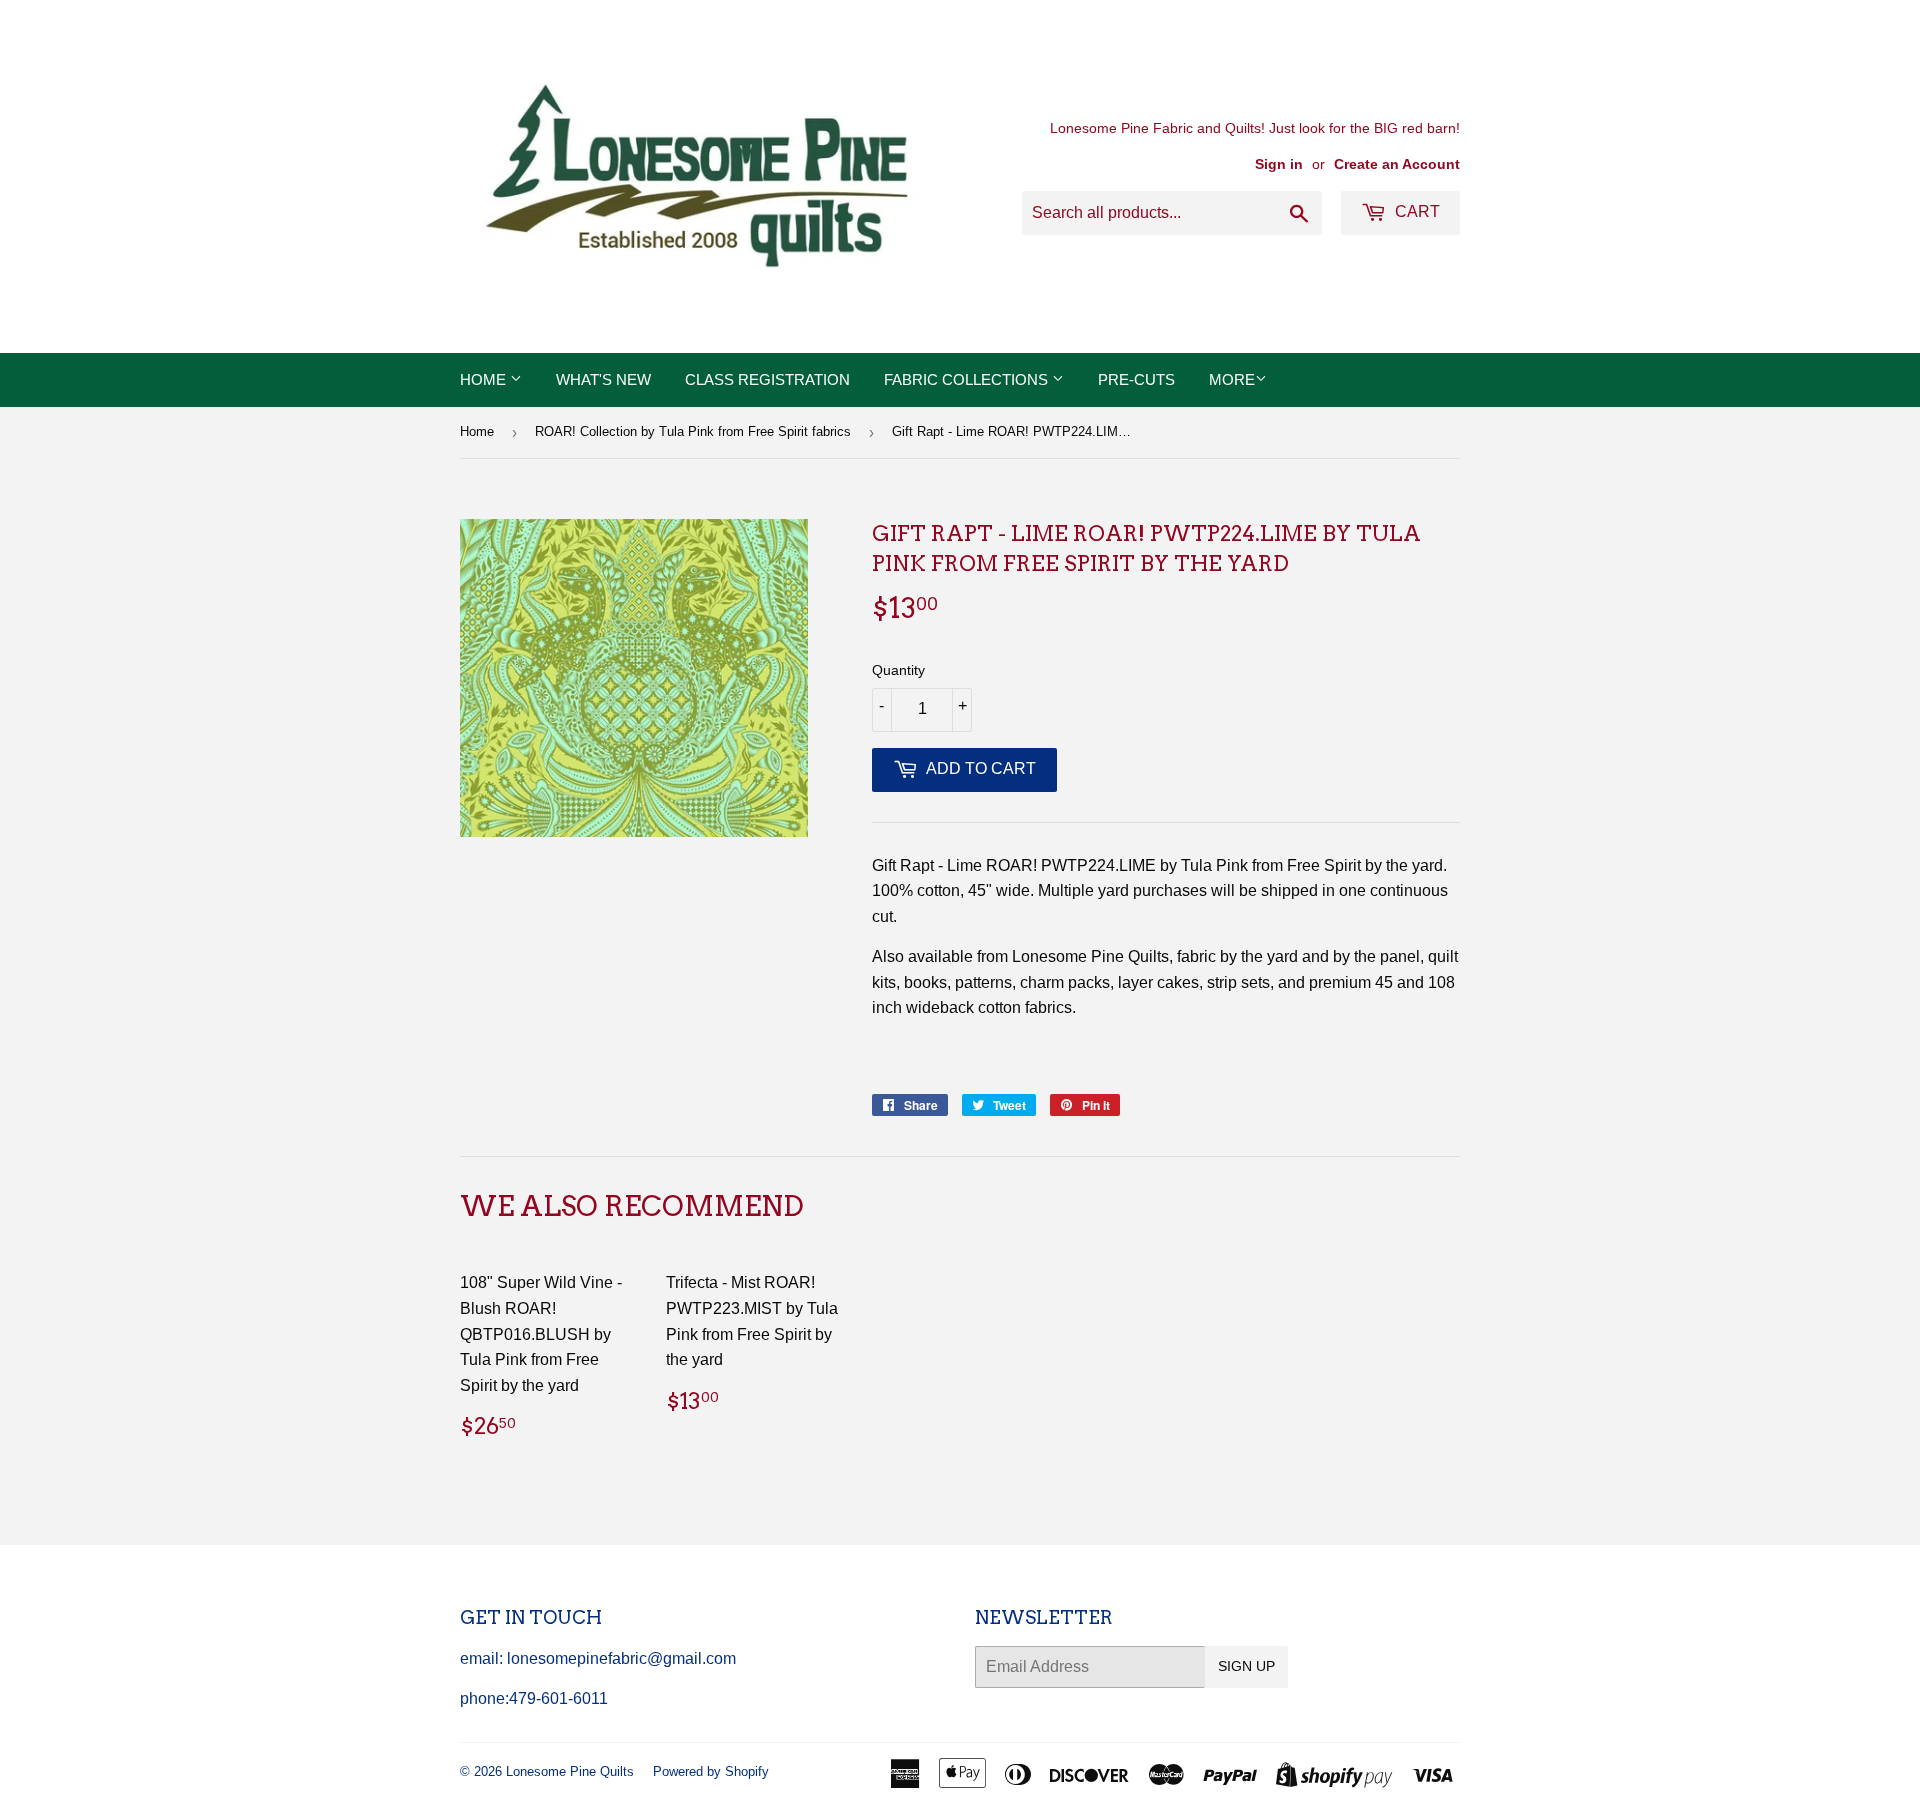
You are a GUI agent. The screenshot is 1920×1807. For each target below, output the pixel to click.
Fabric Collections (968, 379)
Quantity (898, 670)
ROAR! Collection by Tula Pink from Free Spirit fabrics (693, 431)
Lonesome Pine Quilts (570, 1771)
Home (485, 379)
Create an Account (1397, 164)
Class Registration (767, 379)
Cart (1415, 211)
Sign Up (1246, 1666)
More (1232, 379)
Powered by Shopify (711, 1771)
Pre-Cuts (1136, 379)
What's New (603, 379)
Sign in (1279, 164)
